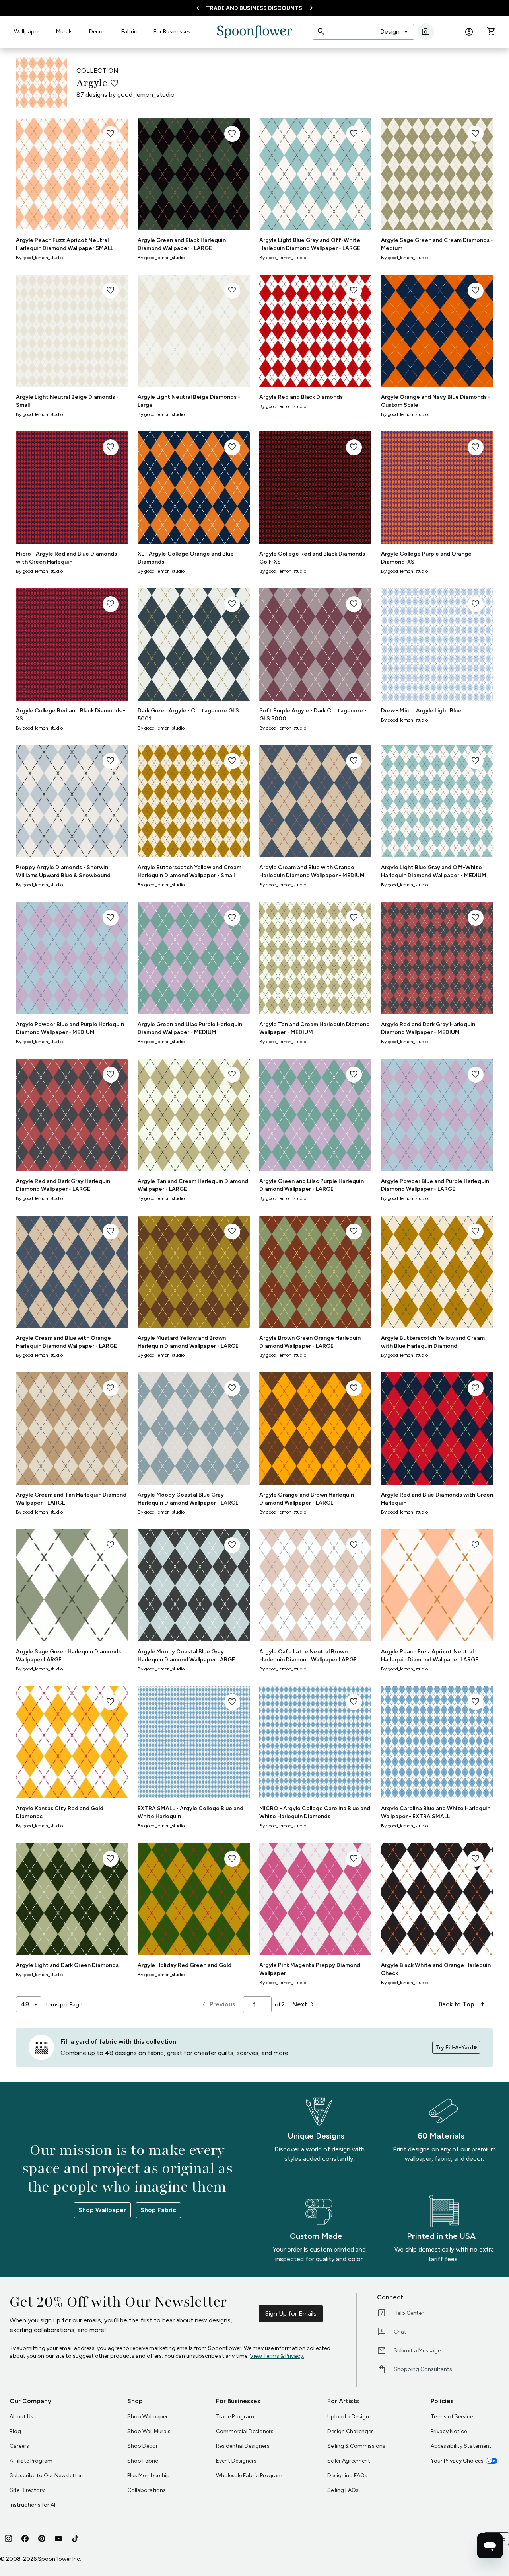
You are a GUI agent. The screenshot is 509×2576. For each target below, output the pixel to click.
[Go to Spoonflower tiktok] (75, 2539)
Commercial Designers (245, 2431)
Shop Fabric (158, 2210)
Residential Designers (243, 2446)
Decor (97, 32)
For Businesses (172, 32)
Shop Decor (143, 2446)
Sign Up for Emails (291, 2314)
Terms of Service (452, 2417)
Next (304, 2004)
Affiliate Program (31, 2461)
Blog (15, 2431)
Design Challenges (351, 2431)
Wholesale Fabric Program (249, 2475)
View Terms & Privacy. (277, 2356)
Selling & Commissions (356, 2446)
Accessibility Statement (461, 2446)
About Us (21, 2417)
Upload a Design (348, 2417)
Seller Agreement (349, 2461)
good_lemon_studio (146, 95)
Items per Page (63, 2005)
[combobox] (395, 32)
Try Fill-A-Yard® (456, 2048)
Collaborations (147, 2490)
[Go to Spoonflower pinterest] (42, 2539)
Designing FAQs (347, 2475)
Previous (218, 2004)
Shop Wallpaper (102, 2210)
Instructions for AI (32, 2505)
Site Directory (27, 2490)
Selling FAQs (343, 2490)
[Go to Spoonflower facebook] (25, 2539)
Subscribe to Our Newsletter (46, 2475)
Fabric (129, 32)
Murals (64, 32)
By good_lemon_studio (39, 258)
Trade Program (235, 2417)
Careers (19, 2446)
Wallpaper (27, 32)
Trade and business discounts (254, 8)
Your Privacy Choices (457, 2461)
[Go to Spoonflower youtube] (58, 2539)
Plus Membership (149, 2475)
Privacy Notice (449, 2431)
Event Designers (236, 2461)
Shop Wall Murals (149, 2431)
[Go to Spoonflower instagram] (8, 2539)
